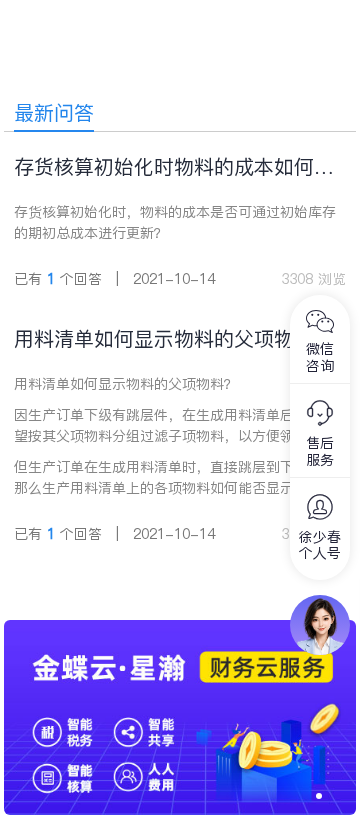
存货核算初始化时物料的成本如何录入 (174, 167)
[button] (319, 796)
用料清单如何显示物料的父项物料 (164, 339)
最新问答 (54, 113)
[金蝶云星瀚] (180, 630)
